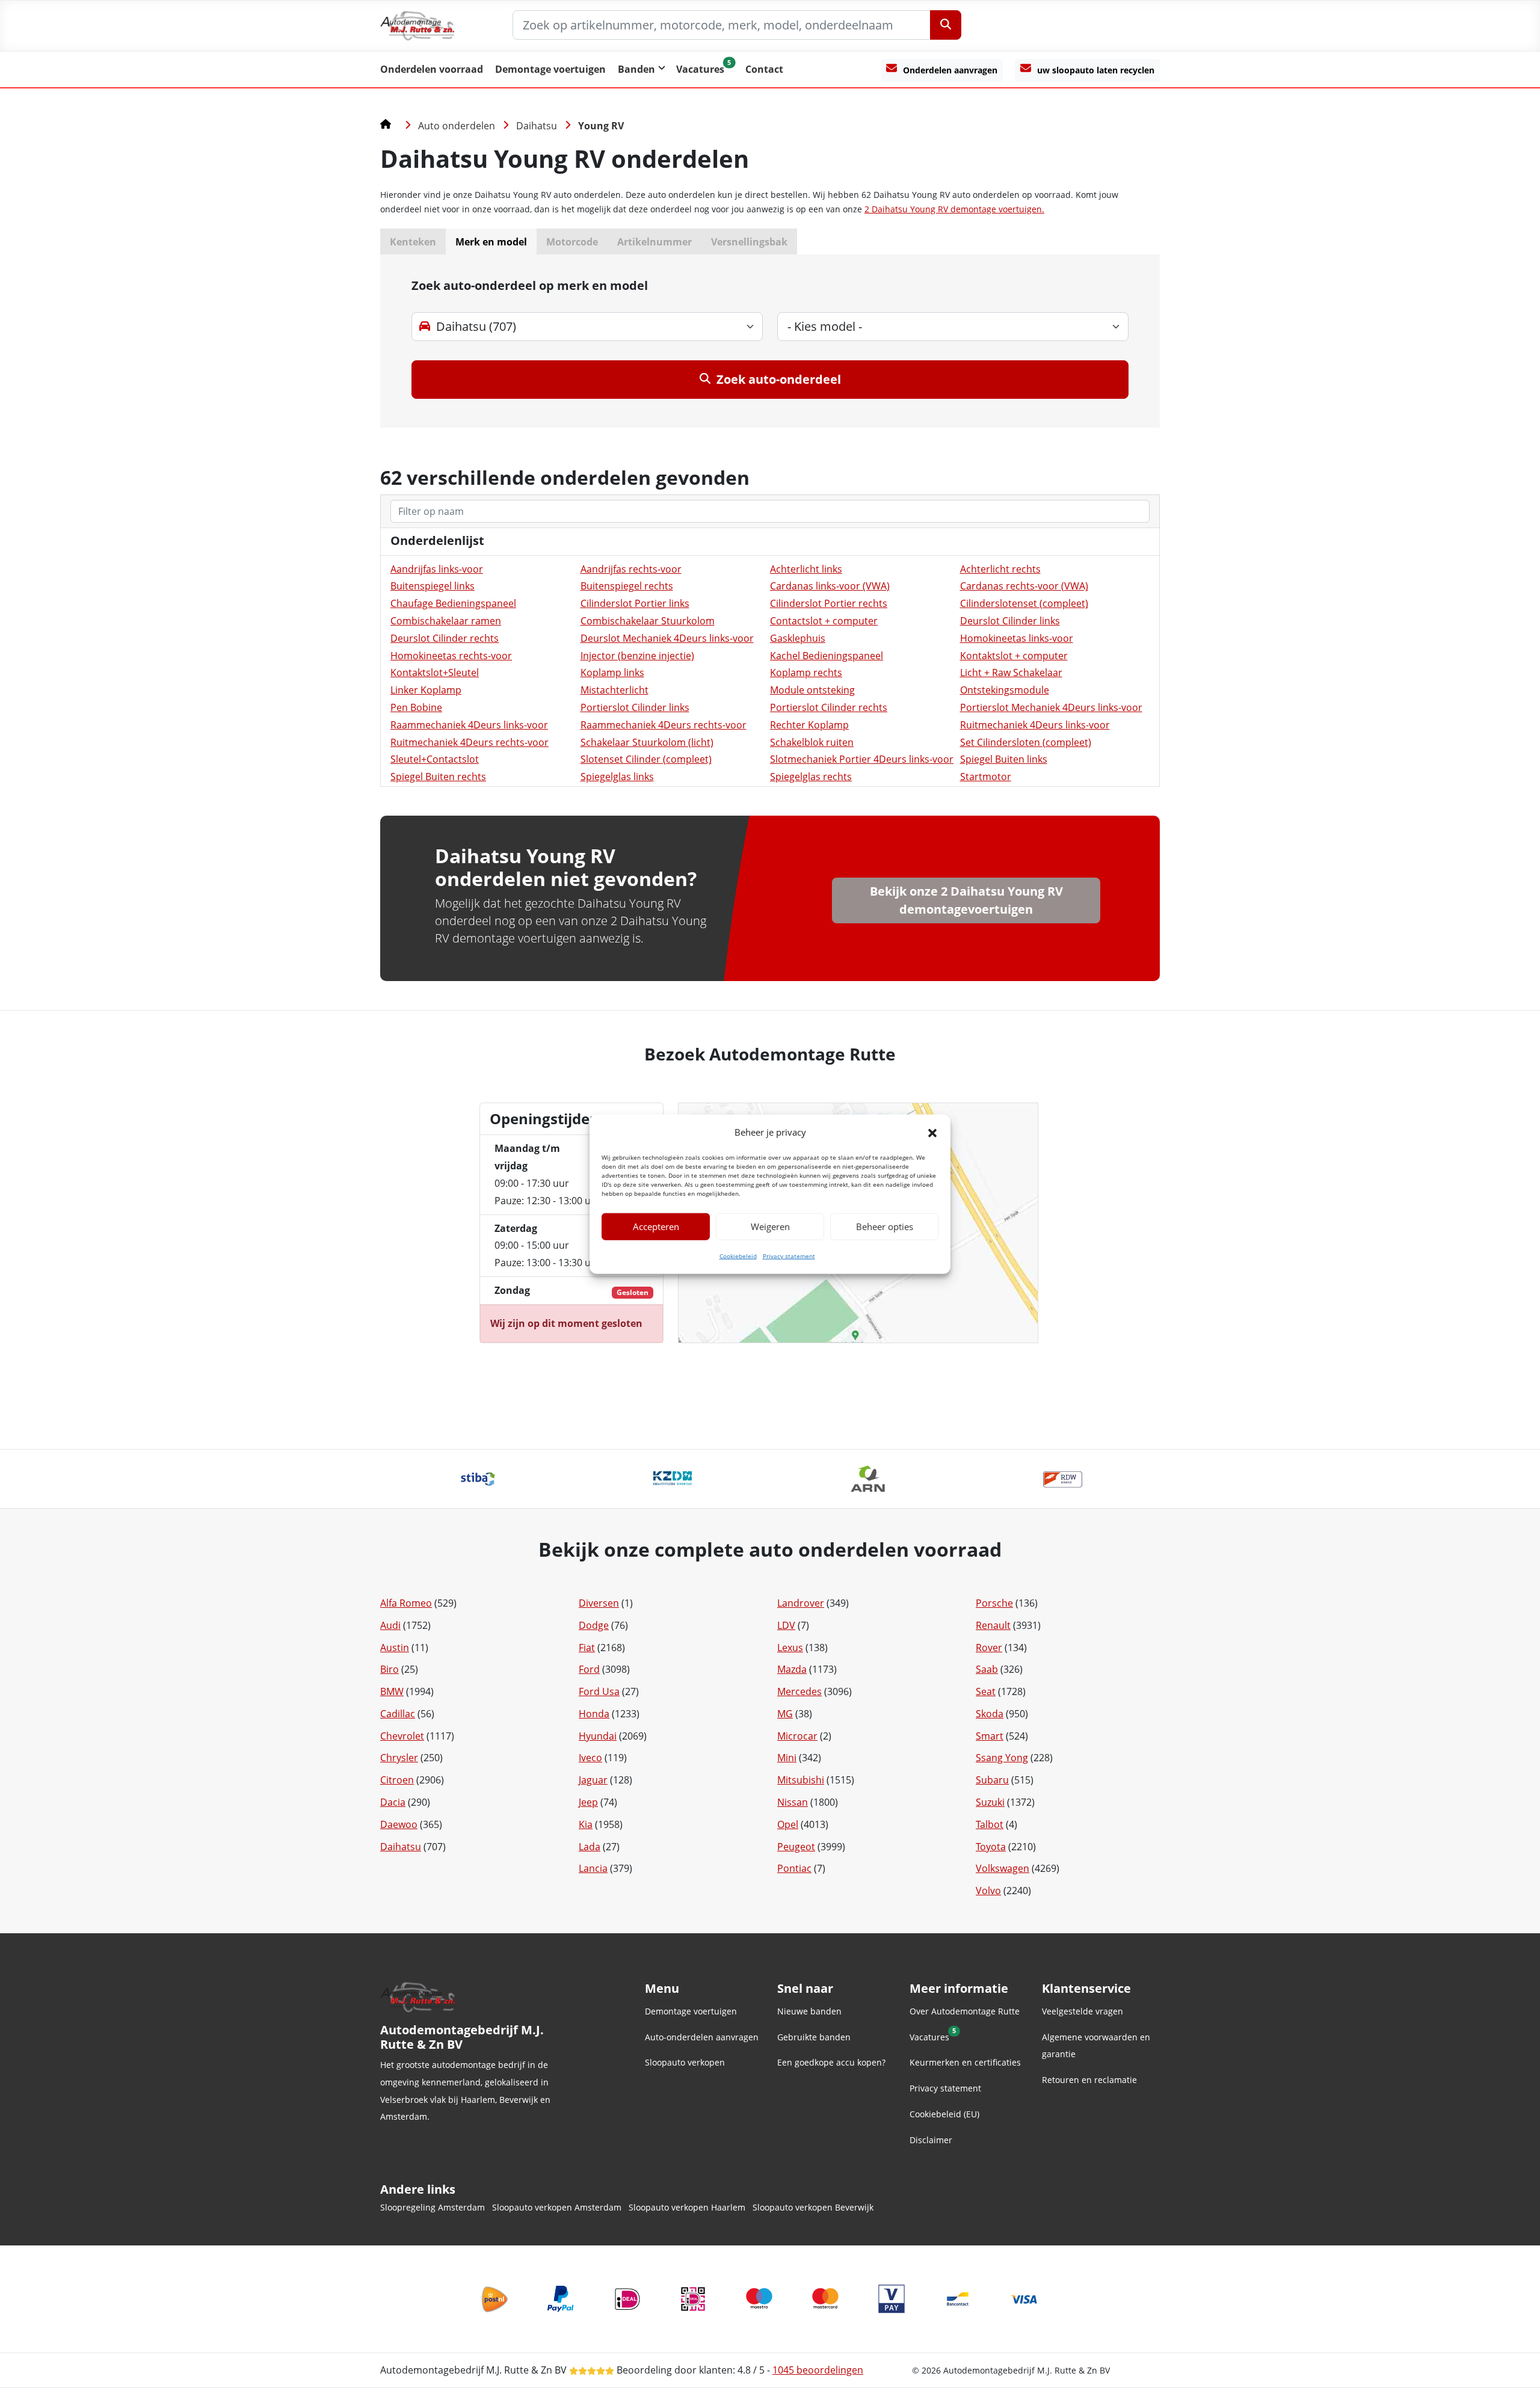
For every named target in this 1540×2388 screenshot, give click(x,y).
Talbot (990, 1824)
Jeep (588, 1802)
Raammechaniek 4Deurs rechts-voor (664, 725)
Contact (764, 69)
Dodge (594, 1625)
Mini (787, 1758)
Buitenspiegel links (433, 586)
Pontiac (794, 1868)
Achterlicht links (806, 569)
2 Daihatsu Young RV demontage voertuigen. (954, 209)
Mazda (792, 1669)
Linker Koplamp (426, 690)
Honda (594, 1714)
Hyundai (598, 1736)
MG (785, 1714)
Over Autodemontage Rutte (965, 2011)
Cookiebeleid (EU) (944, 2114)
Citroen (397, 1780)
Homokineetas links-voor (1017, 638)
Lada (590, 1847)
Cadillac (398, 1714)
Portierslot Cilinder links (635, 707)
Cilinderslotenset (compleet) (1024, 603)
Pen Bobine (416, 707)
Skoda (990, 1714)
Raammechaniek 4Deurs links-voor (469, 725)
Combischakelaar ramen (446, 621)
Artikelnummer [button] (654, 242)
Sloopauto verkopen (685, 2062)
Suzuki (990, 1802)
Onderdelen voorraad (432, 69)
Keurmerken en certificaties (965, 2062)
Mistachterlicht (614, 690)
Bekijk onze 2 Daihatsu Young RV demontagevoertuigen (966, 900)
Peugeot (796, 1847)
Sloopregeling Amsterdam (433, 2207)
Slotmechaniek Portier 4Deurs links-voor (862, 759)
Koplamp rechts (806, 672)
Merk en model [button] (491, 242)
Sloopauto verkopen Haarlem (687, 2207)
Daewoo (399, 1824)
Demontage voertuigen (550, 69)
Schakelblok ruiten (812, 742)
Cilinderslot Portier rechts (829, 603)
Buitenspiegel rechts (627, 586)
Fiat (587, 1648)
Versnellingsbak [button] (749, 242)
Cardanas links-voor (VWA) (830, 586)
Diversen (599, 1603)
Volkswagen (1003, 1868)
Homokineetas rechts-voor (451, 656)
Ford (589, 1669)
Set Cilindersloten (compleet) (1026, 742)
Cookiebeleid (738, 1256)
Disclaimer (931, 2140)
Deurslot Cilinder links (1010, 621)
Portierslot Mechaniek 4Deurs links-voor (1051, 707)
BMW (392, 1691)
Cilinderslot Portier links (635, 603)
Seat (986, 1691)
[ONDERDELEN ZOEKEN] (946, 25)
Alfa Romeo (406, 1603)
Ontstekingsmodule (1005, 690)
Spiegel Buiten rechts (438, 777)
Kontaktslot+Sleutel (435, 672)
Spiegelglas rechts (811, 777)
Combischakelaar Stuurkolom (648, 621)
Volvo (988, 1891)
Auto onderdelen (457, 126)
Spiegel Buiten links (1004, 759)
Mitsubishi (801, 1780)
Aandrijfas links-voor (437, 569)
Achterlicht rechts (1000, 569)
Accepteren (656, 1226)
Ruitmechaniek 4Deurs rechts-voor (470, 742)
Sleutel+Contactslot (435, 759)
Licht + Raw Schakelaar (1011, 672)
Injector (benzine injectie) (637, 656)
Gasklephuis (798, 638)
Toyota (991, 1847)
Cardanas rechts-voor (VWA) (1024, 586)
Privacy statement (789, 1256)
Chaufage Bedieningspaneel (453, 603)
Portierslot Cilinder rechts (829, 707)
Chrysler (399, 1758)
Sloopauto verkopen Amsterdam (557, 2207)
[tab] (770, 341)
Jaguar (593, 1780)
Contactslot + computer (824, 621)
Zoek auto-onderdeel (779, 379)
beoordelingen (818, 2370)
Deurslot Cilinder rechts (445, 638)
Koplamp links (612, 672)
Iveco (590, 1758)
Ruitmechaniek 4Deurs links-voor (1035, 725)
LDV (786, 1625)
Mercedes (799, 1691)
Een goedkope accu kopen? (831, 2062)
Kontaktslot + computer (1014, 656)
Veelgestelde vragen (1083, 2011)
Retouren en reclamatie (1089, 2080)
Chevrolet (402, 1736)
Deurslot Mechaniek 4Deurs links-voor (667, 638)
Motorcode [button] (572, 242)
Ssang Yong (1002, 1758)
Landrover (801, 1603)
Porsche (994, 1603)
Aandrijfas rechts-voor (631, 569)
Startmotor (986, 777)
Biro (390, 1669)
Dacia (393, 1802)
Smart (990, 1736)
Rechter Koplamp (809, 725)
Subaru (992, 1780)
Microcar (797, 1736)
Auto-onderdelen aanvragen (702, 2037)
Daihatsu (537, 126)
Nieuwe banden (809, 2011)
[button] (932, 1132)
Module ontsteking (812, 690)
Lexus (790, 1648)
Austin (395, 1648)
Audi (390, 1625)
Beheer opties (885, 1226)
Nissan (793, 1802)
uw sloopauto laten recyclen (1096, 70)
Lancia (593, 1868)
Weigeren (770, 1226)
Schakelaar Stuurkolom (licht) (647, 742)
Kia (586, 1824)
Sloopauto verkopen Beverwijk (813, 2207)
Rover (989, 1648)
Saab (987, 1669)
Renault (993, 1625)
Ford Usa (599, 1691)
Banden (636, 69)
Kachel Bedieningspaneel (827, 656)
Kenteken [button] (413, 242)
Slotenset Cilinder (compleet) (646, 759)
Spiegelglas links (617, 777)
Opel (788, 1824)
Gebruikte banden (814, 2037)
